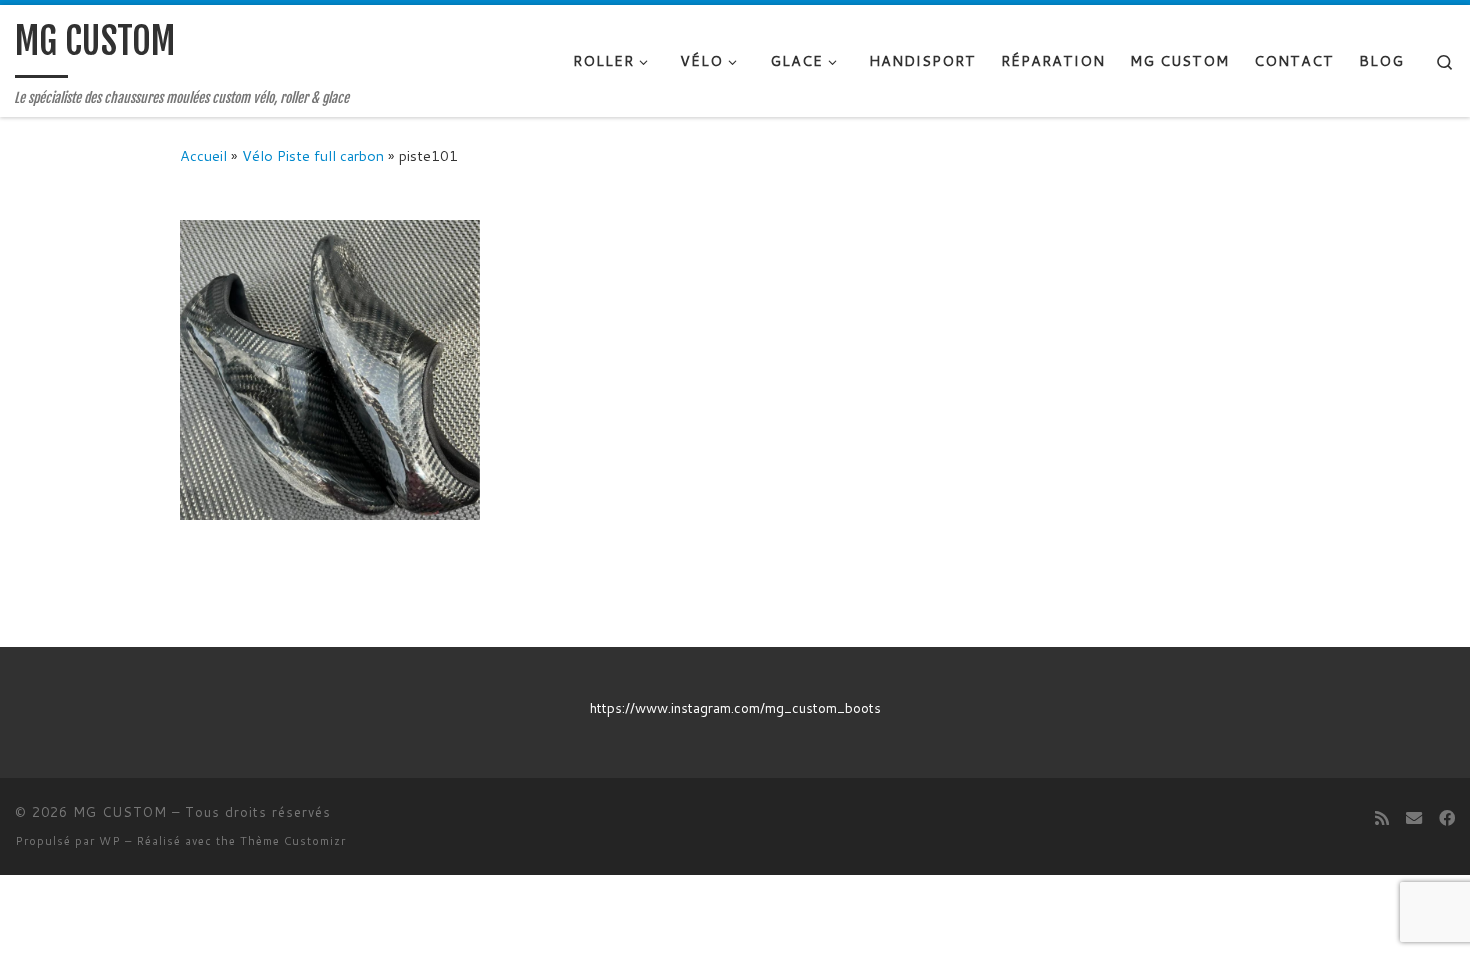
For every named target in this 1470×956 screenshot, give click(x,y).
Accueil (203, 155)
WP (110, 841)
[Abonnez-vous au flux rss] (1382, 817)
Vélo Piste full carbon (313, 155)
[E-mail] (1414, 817)
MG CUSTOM (120, 812)
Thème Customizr (293, 841)
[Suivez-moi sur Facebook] (1447, 817)
